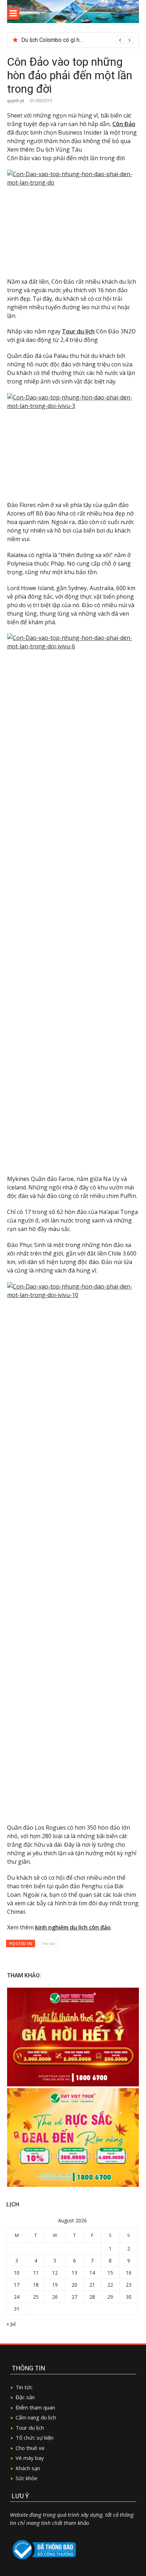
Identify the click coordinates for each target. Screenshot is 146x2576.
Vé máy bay (30, 2458)
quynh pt (16, 101)
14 (92, 2273)
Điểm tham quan (35, 2407)
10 (17, 2273)
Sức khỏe (27, 2478)
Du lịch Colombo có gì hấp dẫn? (60, 40)
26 (55, 2297)
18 (36, 2285)
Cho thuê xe (30, 2448)
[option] (77, 40)
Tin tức (49, 1943)
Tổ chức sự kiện (35, 2438)
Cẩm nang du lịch (36, 2417)
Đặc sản (25, 2397)
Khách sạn (28, 2468)
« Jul (11, 2324)
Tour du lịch (30, 2428)
